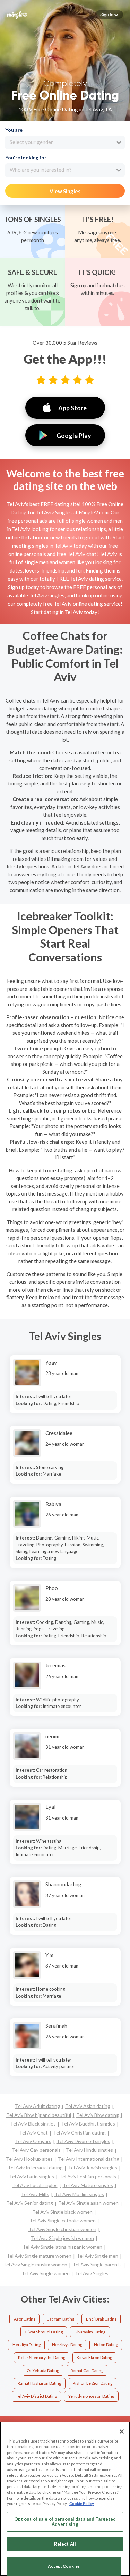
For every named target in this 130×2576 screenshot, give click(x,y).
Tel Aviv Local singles (35, 2185)
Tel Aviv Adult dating (37, 2106)
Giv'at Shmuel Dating (44, 2332)
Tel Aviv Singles (92, 2273)
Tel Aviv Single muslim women (35, 2264)
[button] (109, 15)
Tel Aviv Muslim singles (79, 2194)
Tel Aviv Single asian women (88, 2203)
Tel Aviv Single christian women (62, 2229)
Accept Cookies (64, 2566)
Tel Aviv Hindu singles (89, 2150)
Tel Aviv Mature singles (88, 2185)
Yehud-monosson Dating (91, 2396)
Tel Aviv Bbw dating (98, 2115)
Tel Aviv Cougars (33, 2141)
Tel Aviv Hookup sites (29, 2159)
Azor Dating (25, 2319)
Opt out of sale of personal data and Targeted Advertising (65, 2522)
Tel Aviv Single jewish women (62, 2238)
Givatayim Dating (90, 2332)
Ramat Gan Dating (87, 2370)
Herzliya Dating (27, 2345)
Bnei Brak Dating (101, 2319)
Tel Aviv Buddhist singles (88, 2124)
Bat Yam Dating (60, 2319)
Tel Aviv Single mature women (39, 2256)
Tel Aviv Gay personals (36, 2150)
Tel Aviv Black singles (33, 2124)
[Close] (122, 2431)
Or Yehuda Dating (43, 2370)
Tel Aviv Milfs (35, 2194)
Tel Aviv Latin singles (32, 2177)
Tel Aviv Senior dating (30, 2203)
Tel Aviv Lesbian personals (88, 2177)
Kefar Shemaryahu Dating (42, 2357)
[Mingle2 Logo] (17, 14)
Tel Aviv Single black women (62, 2212)
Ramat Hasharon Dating (39, 2383)
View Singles (65, 191)
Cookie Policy (82, 2504)
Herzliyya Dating (67, 2345)
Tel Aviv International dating (89, 2159)
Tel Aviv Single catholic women (63, 2220)
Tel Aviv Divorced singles (83, 2141)
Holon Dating (106, 2345)
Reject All (65, 2544)
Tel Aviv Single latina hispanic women (62, 2247)
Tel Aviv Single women (46, 2273)
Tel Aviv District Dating (36, 2396)
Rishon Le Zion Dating (93, 2383)
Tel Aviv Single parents (97, 2264)
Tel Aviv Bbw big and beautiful (39, 2115)
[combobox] (65, 142)
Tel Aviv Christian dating (79, 2133)
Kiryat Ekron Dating (94, 2357)
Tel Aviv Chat (33, 2133)
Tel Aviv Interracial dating (35, 2168)
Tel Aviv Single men (97, 2256)
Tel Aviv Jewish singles (93, 2168)
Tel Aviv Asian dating (88, 2106)
